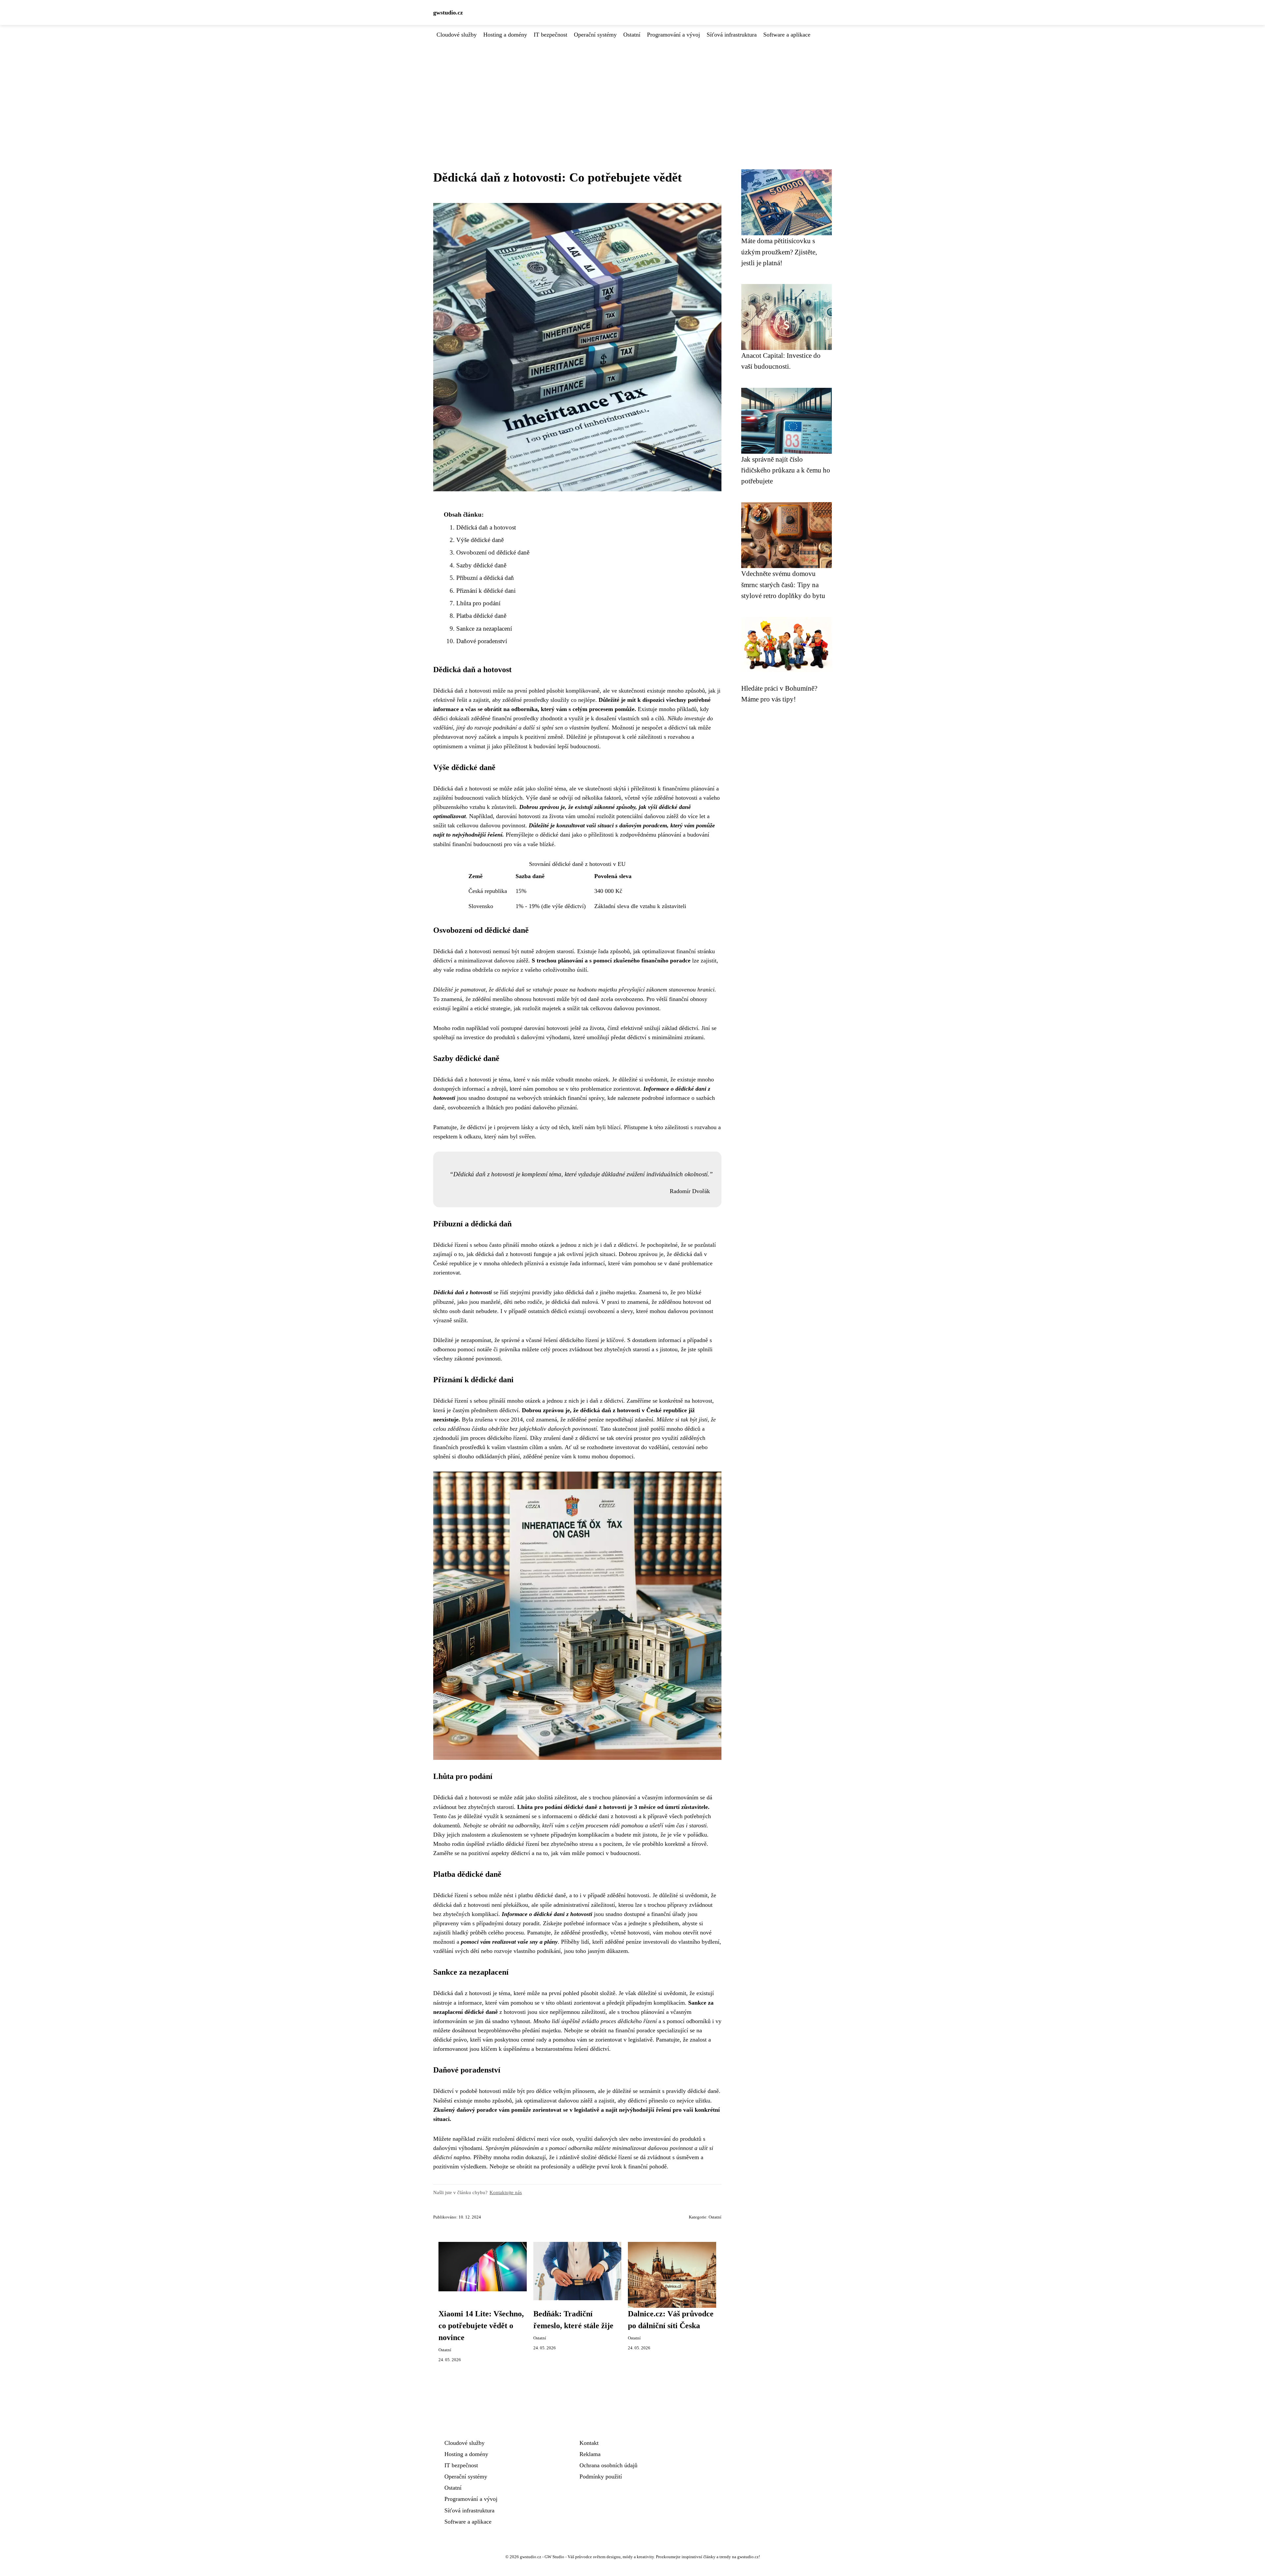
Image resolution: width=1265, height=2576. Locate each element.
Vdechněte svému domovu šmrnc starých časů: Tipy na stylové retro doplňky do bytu (783, 585)
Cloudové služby (457, 35)
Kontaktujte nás (506, 2192)
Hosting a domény (505, 35)
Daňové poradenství (482, 641)
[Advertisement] (632, 89)
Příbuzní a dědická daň (485, 578)
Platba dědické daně (481, 616)
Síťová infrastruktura (732, 35)
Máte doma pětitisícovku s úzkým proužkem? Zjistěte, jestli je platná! (779, 252)
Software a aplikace (787, 35)
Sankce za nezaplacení (484, 629)
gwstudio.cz (448, 13)
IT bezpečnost (550, 35)
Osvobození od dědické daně (493, 552)
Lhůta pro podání (478, 603)
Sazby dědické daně (481, 565)
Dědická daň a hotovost (486, 527)
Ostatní (632, 35)
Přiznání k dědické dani (486, 591)
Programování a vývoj (674, 35)
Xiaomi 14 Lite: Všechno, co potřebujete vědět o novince (481, 2326)
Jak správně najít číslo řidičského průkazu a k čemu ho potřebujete (786, 470)
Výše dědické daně (480, 540)
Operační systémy (595, 35)
